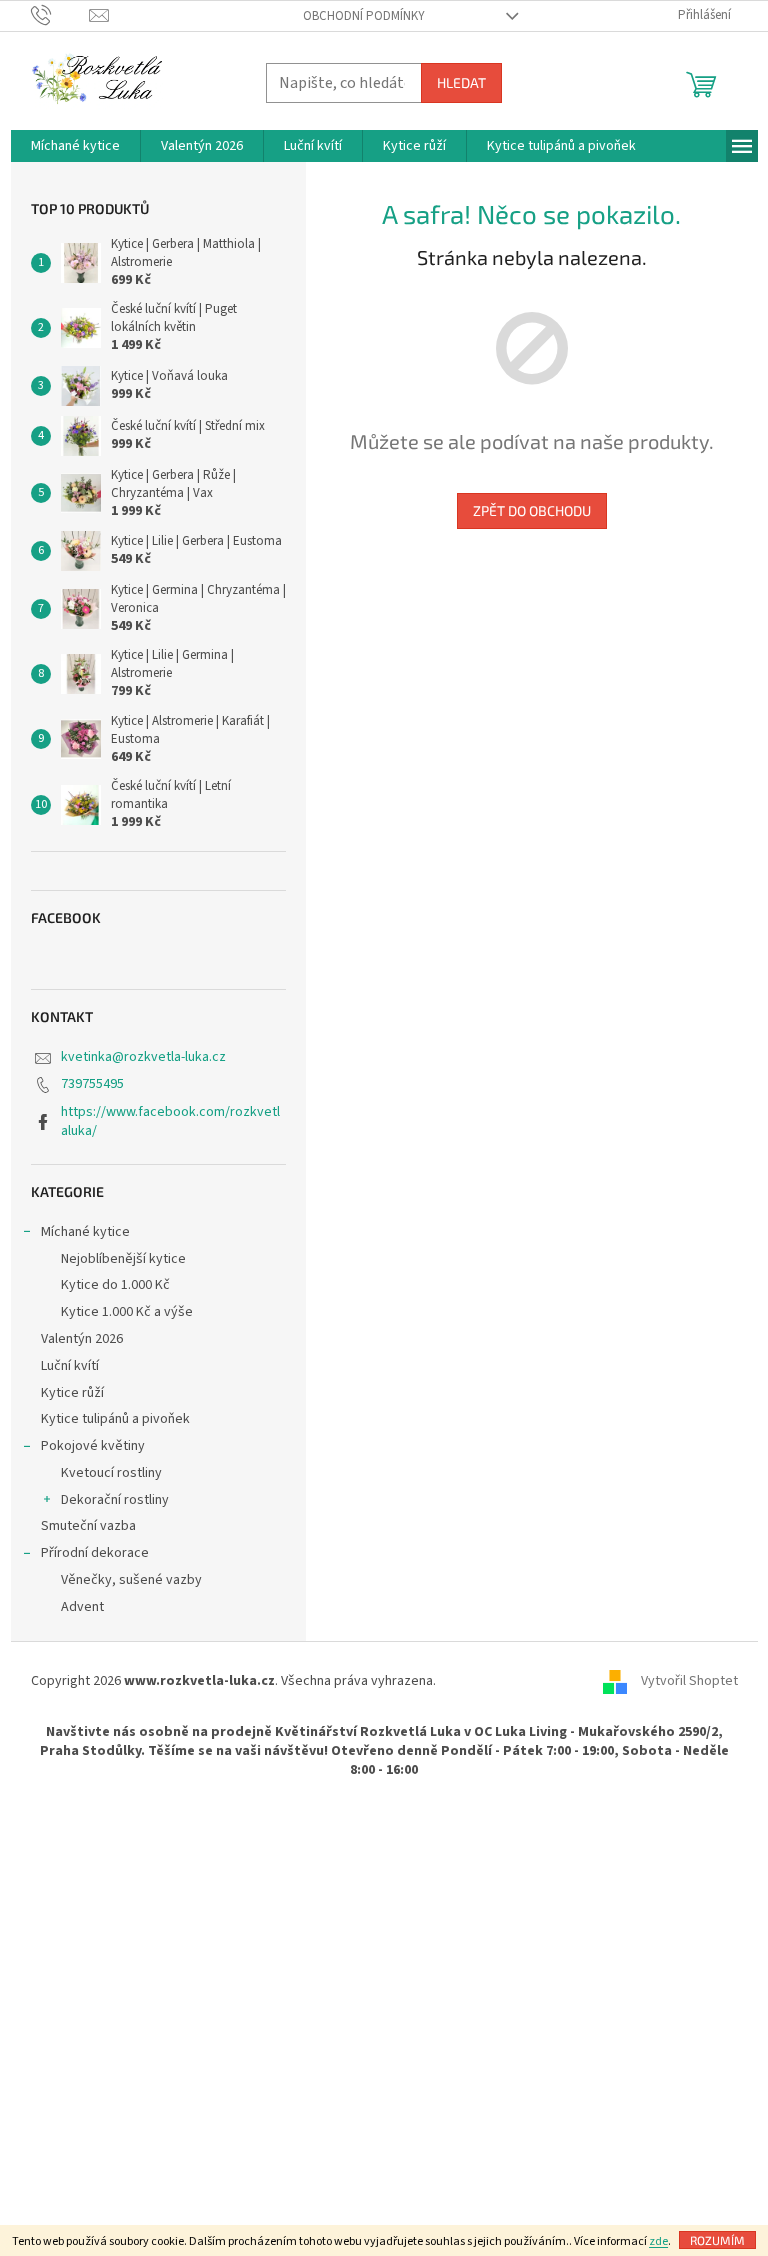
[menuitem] (75, 146)
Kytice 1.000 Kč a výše (127, 1312)
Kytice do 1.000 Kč (115, 1285)
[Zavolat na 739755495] (60, 15)
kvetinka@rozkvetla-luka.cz (143, 1057)
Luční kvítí (70, 1366)
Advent (82, 1607)
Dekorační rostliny (115, 1500)
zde (658, 2241)
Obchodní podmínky (364, 16)
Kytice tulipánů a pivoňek (115, 1419)
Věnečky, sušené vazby (131, 1580)
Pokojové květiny (93, 1446)
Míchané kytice (85, 1232)
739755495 (92, 1084)
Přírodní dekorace (95, 1553)
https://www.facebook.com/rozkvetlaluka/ (170, 1121)
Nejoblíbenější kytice (123, 1259)
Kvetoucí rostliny (111, 1473)
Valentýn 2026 (82, 1339)
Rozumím (717, 2240)
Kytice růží (72, 1393)
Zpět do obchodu (532, 510)
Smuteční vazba (88, 1526)
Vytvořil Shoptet (689, 1682)
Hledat (461, 82)
